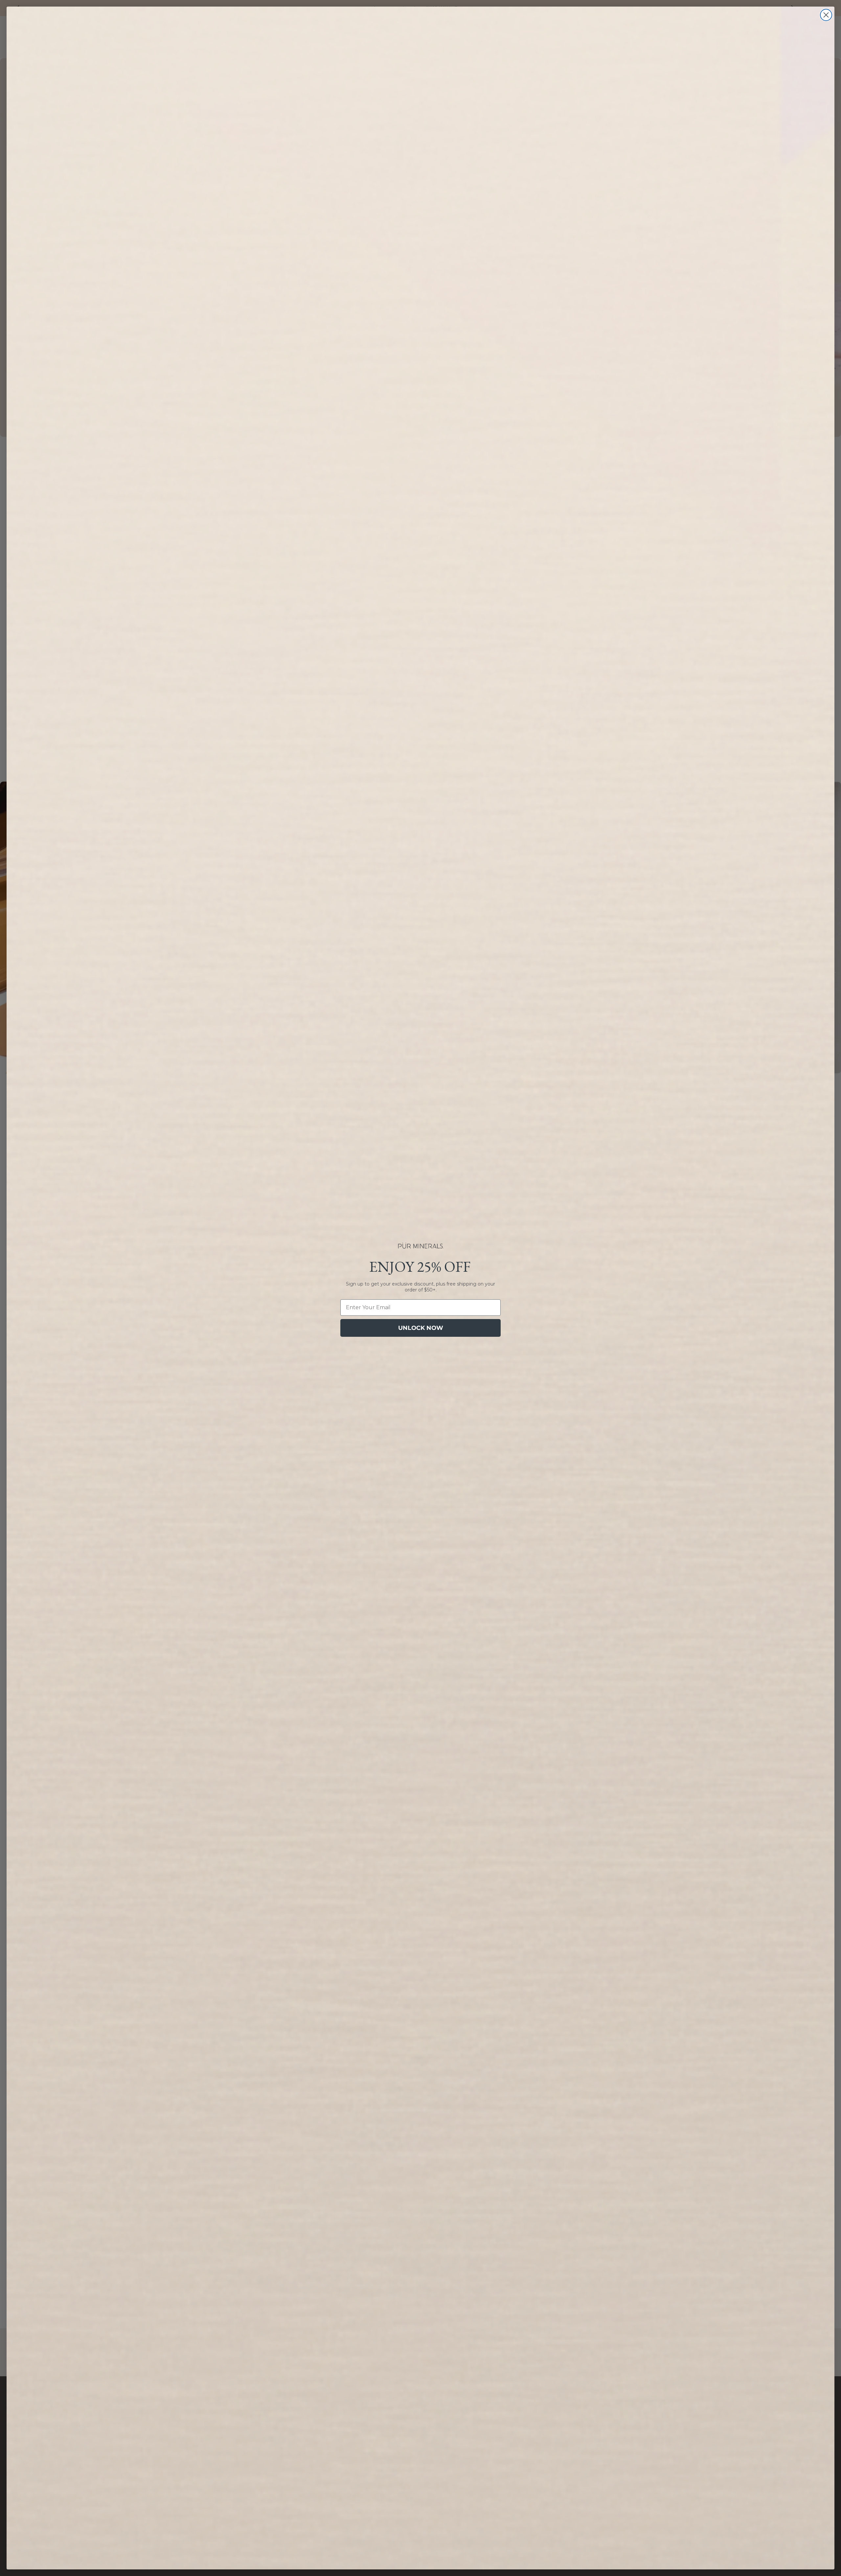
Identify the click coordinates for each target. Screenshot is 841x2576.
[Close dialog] (826, 15)
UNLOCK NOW (421, 1328)
